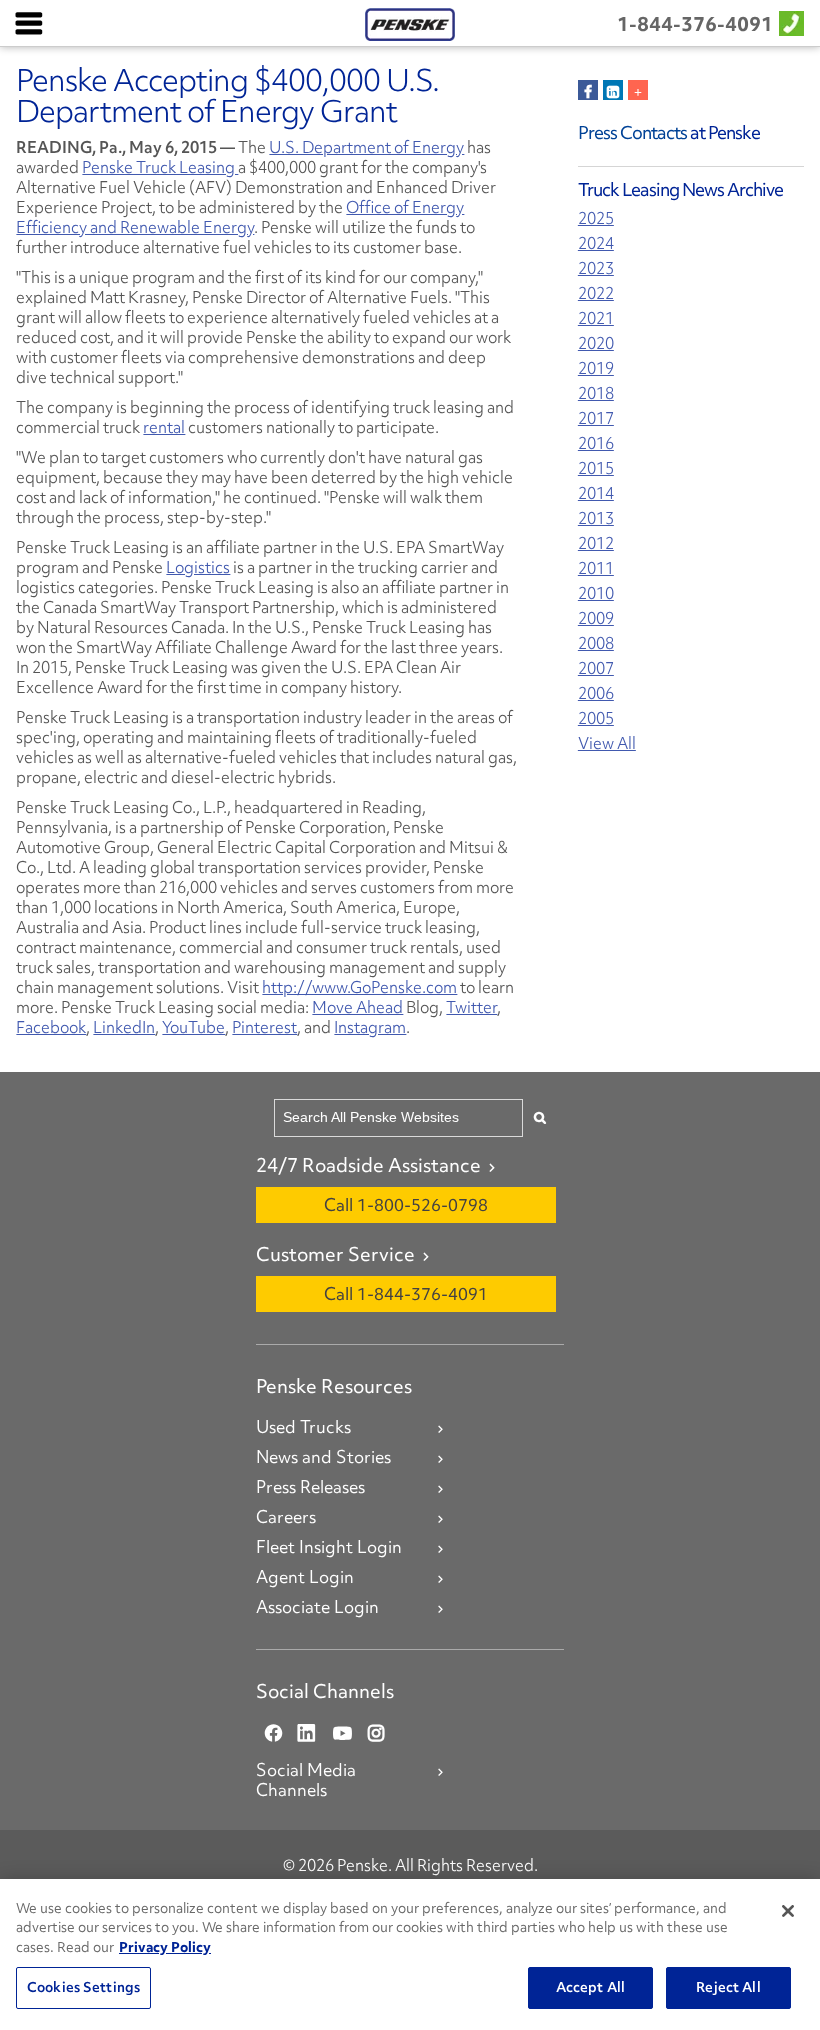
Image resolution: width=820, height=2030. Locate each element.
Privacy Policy (165, 1947)
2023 (596, 268)
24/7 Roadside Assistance (368, 1165)
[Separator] (638, 90)
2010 (596, 593)
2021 (596, 318)
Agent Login (305, 1577)
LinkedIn (124, 1027)
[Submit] (540, 1117)
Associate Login (317, 1607)
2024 (596, 243)
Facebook (51, 1027)
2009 (596, 618)
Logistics (198, 567)
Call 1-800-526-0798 (406, 1204)
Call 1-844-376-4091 (406, 1293)
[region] (410, 1954)
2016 (596, 443)
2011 (596, 568)
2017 (596, 418)
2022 (596, 293)
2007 (596, 668)
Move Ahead (357, 1007)
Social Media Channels (306, 1780)
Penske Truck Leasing (160, 167)
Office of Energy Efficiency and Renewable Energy (240, 217)
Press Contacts (632, 132)
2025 (596, 218)
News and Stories (323, 1457)
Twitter (471, 1007)
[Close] (788, 1911)
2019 (596, 368)
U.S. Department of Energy (366, 147)
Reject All (728, 1987)
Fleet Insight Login (329, 1547)
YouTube (193, 1027)
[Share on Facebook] (588, 90)
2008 (596, 643)
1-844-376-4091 (695, 24)
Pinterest (264, 1027)
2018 (596, 393)
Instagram (370, 1027)
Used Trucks (303, 1427)
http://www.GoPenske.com (359, 987)
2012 (596, 543)
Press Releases (310, 1487)
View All (607, 743)
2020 (596, 343)
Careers (286, 1517)
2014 (596, 493)
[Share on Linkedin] (613, 90)
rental (164, 427)
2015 (596, 468)
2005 (596, 718)
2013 (596, 518)
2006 (596, 693)
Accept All (590, 1987)
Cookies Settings (83, 1987)
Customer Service (335, 1254)
